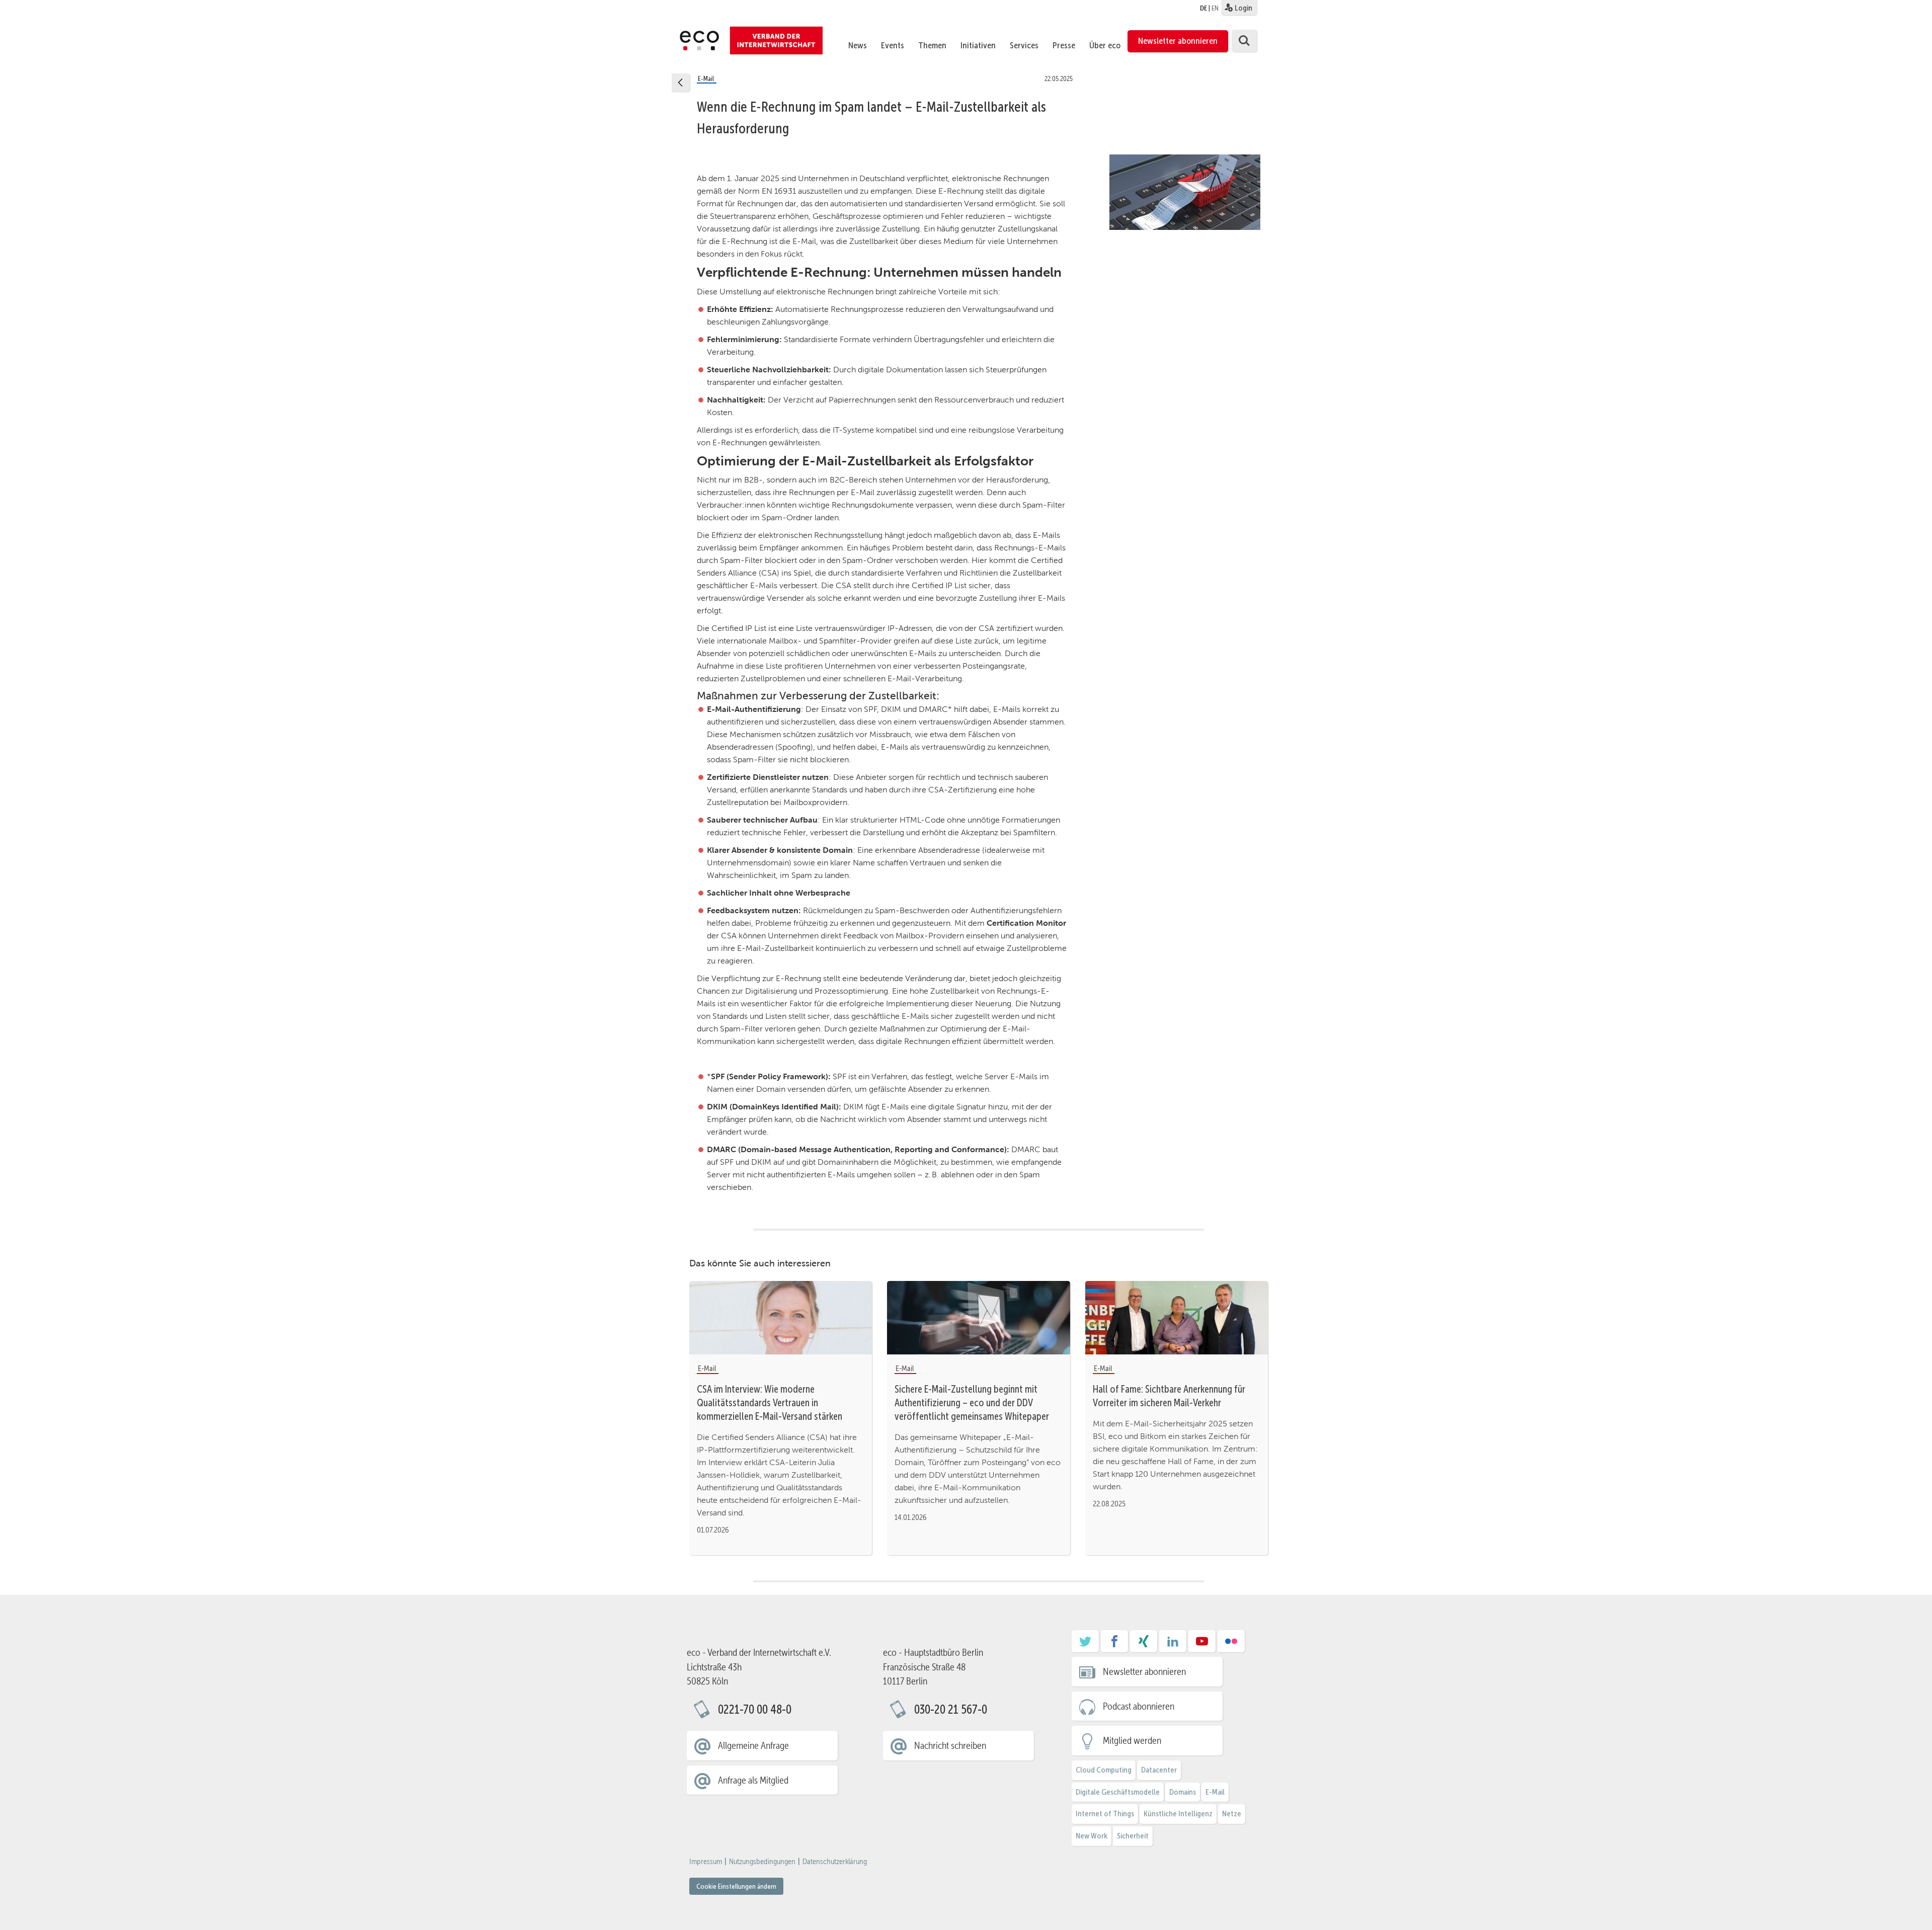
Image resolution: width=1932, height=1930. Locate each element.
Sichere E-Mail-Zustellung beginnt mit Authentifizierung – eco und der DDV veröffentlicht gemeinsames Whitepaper (972, 1403)
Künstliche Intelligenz (1178, 1814)
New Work (1092, 1836)
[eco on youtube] (1202, 1645)
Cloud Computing (1104, 1770)
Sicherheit (1133, 1836)
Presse (1064, 45)
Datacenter (1159, 1770)
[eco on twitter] (1085, 1645)
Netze (1232, 1814)
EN (1215, 8)
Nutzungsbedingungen (762, 1862)
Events (893, 45)
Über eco (1105, 45)
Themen (932, 45)
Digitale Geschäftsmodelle (1118, 1792)
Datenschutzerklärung (835, 1862)
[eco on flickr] (1231, 1645)
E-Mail (1215, 1792)
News (858, 45)
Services (1024, 45)
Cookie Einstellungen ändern (736, 1886)
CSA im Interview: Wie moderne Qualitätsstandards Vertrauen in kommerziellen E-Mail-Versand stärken (770, 1403)
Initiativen (978, 45)
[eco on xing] (1144, 1645)
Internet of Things (1105, 1814)
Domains (1183, 1792)
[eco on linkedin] (1173, 1645)
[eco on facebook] (1114, 1645)
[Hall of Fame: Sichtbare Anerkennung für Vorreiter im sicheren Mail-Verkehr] (1177, 1317)
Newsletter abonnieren (1178, 41)
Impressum (706, 1862)
